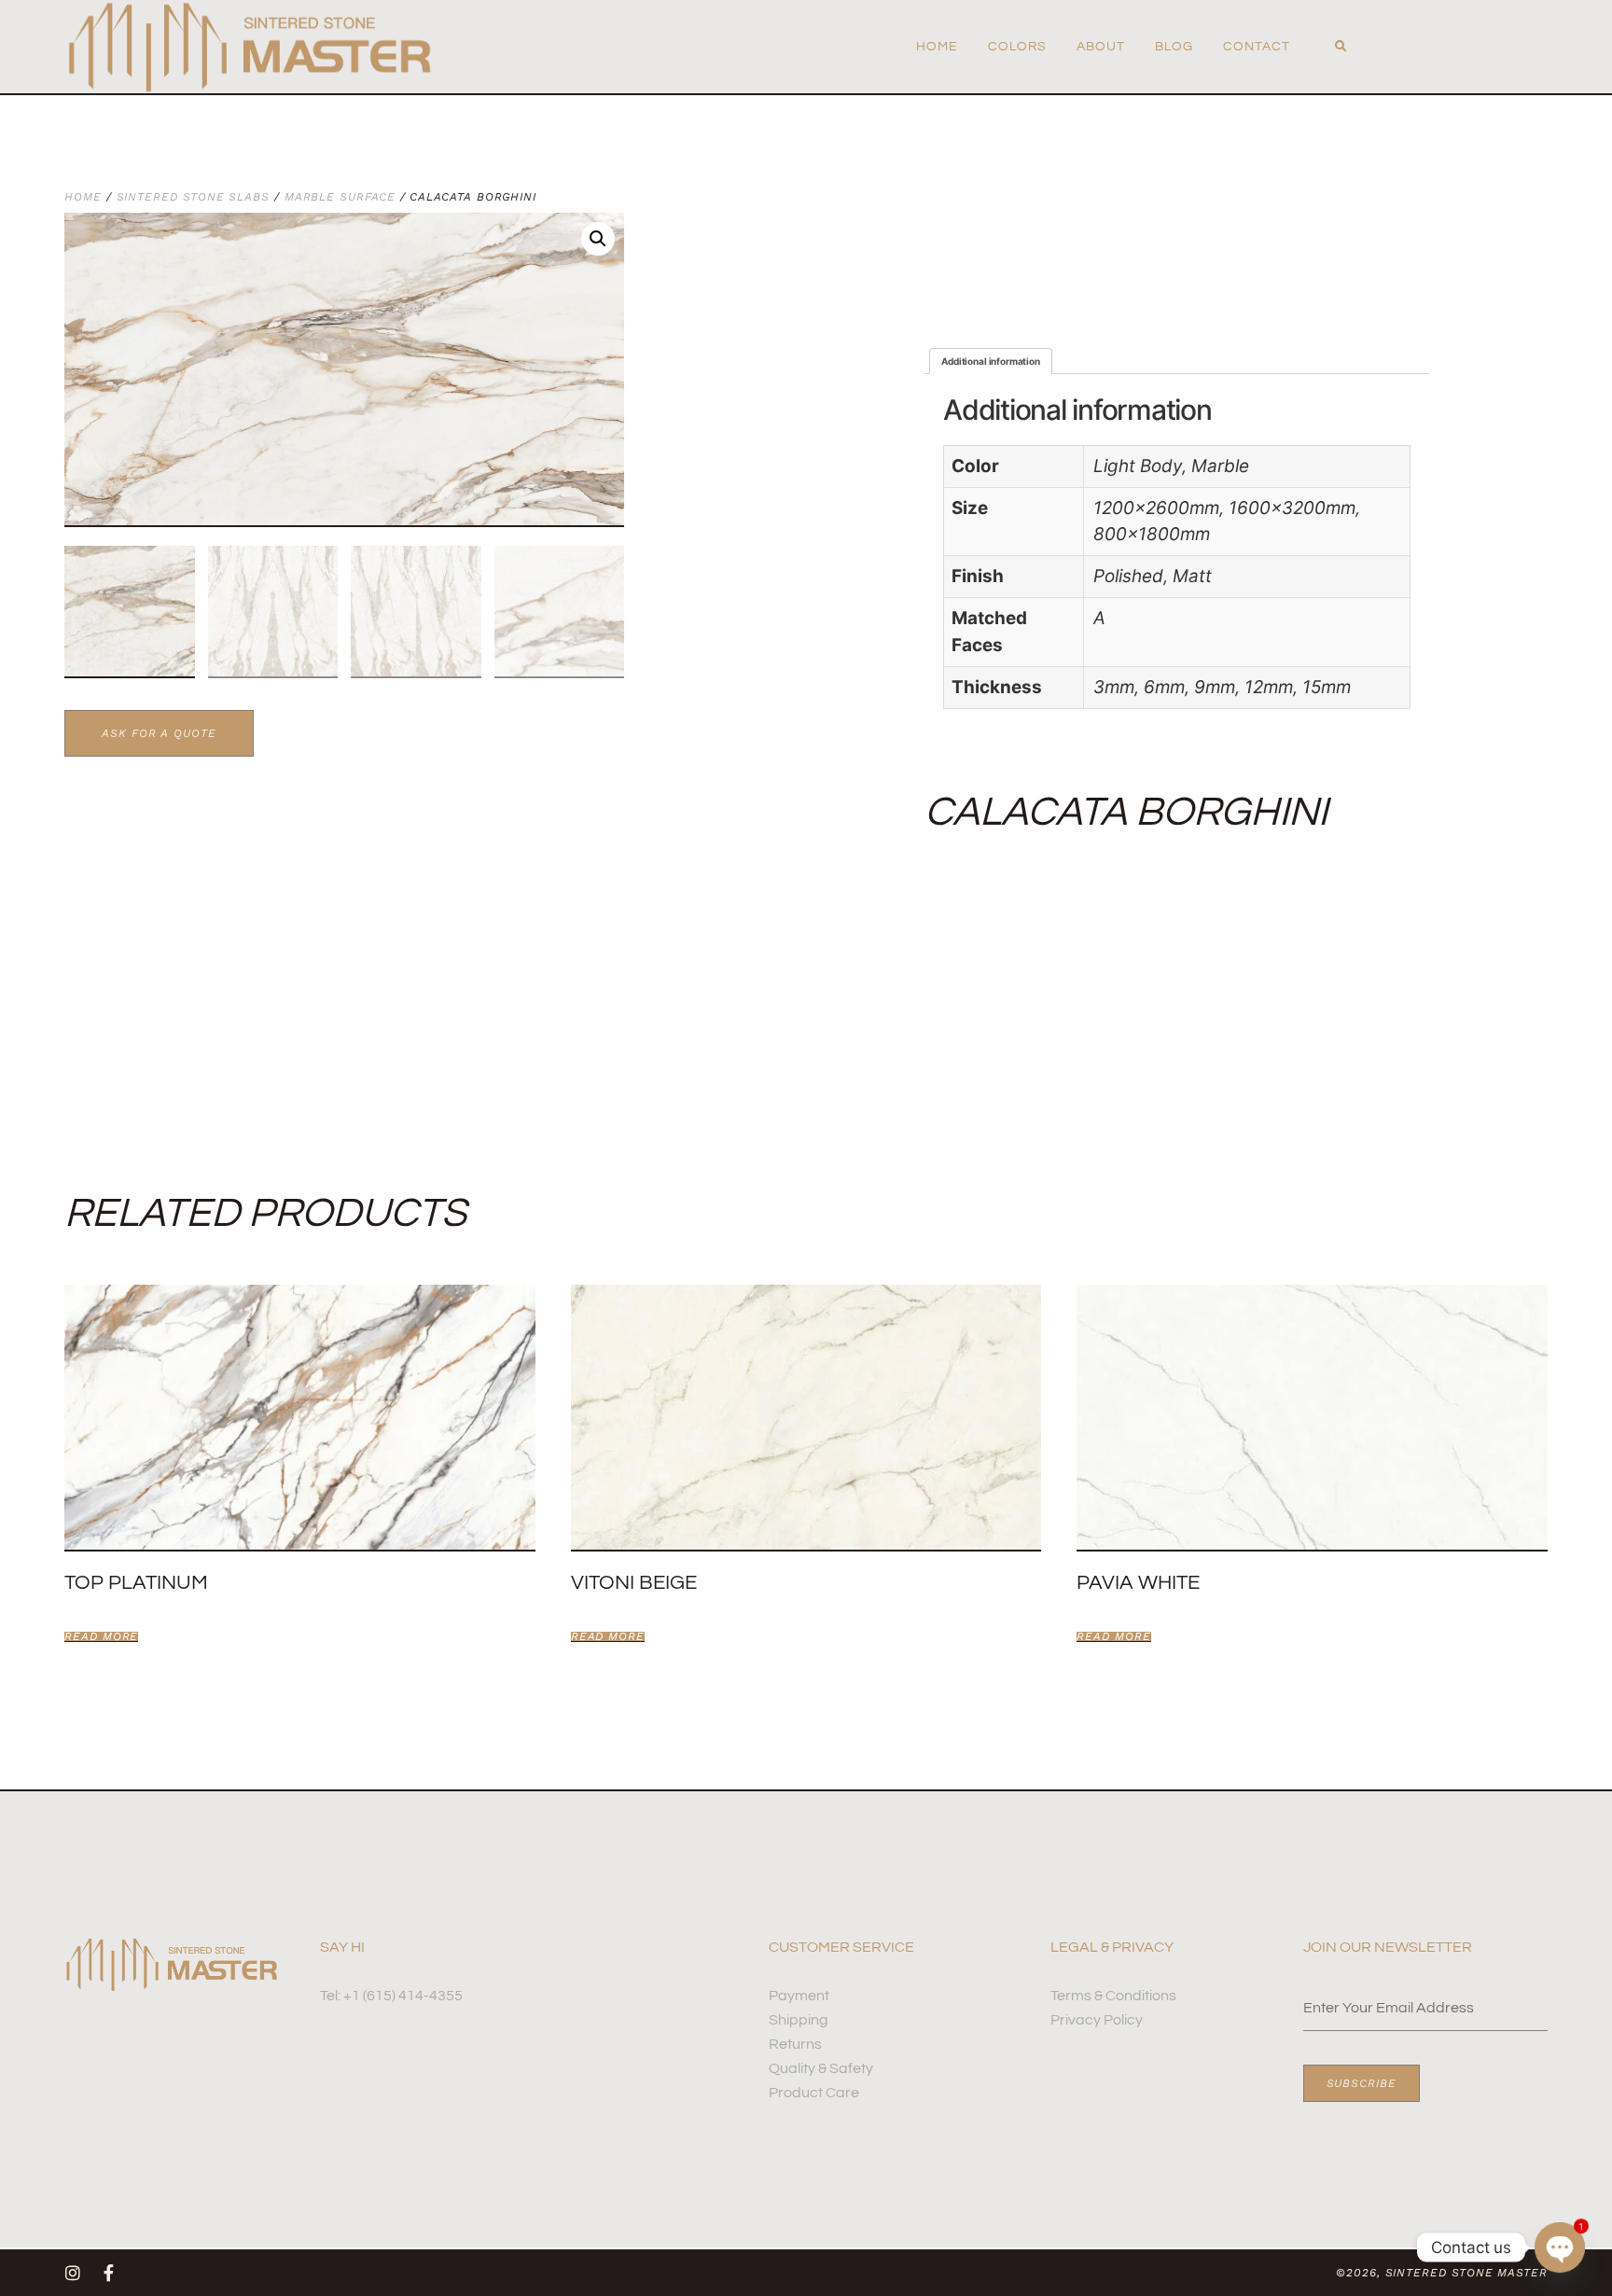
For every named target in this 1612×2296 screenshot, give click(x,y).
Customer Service (841, 1947)
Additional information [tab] (991, 361)
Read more (101, 1637)
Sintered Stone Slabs (193, 197)
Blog (1174, 47)
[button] (1341, 47)
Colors (1017, 47)
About (1101, 47)
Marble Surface (340, 197)
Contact (1257, 47)
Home (937, 47)
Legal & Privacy (1112, 1947)
